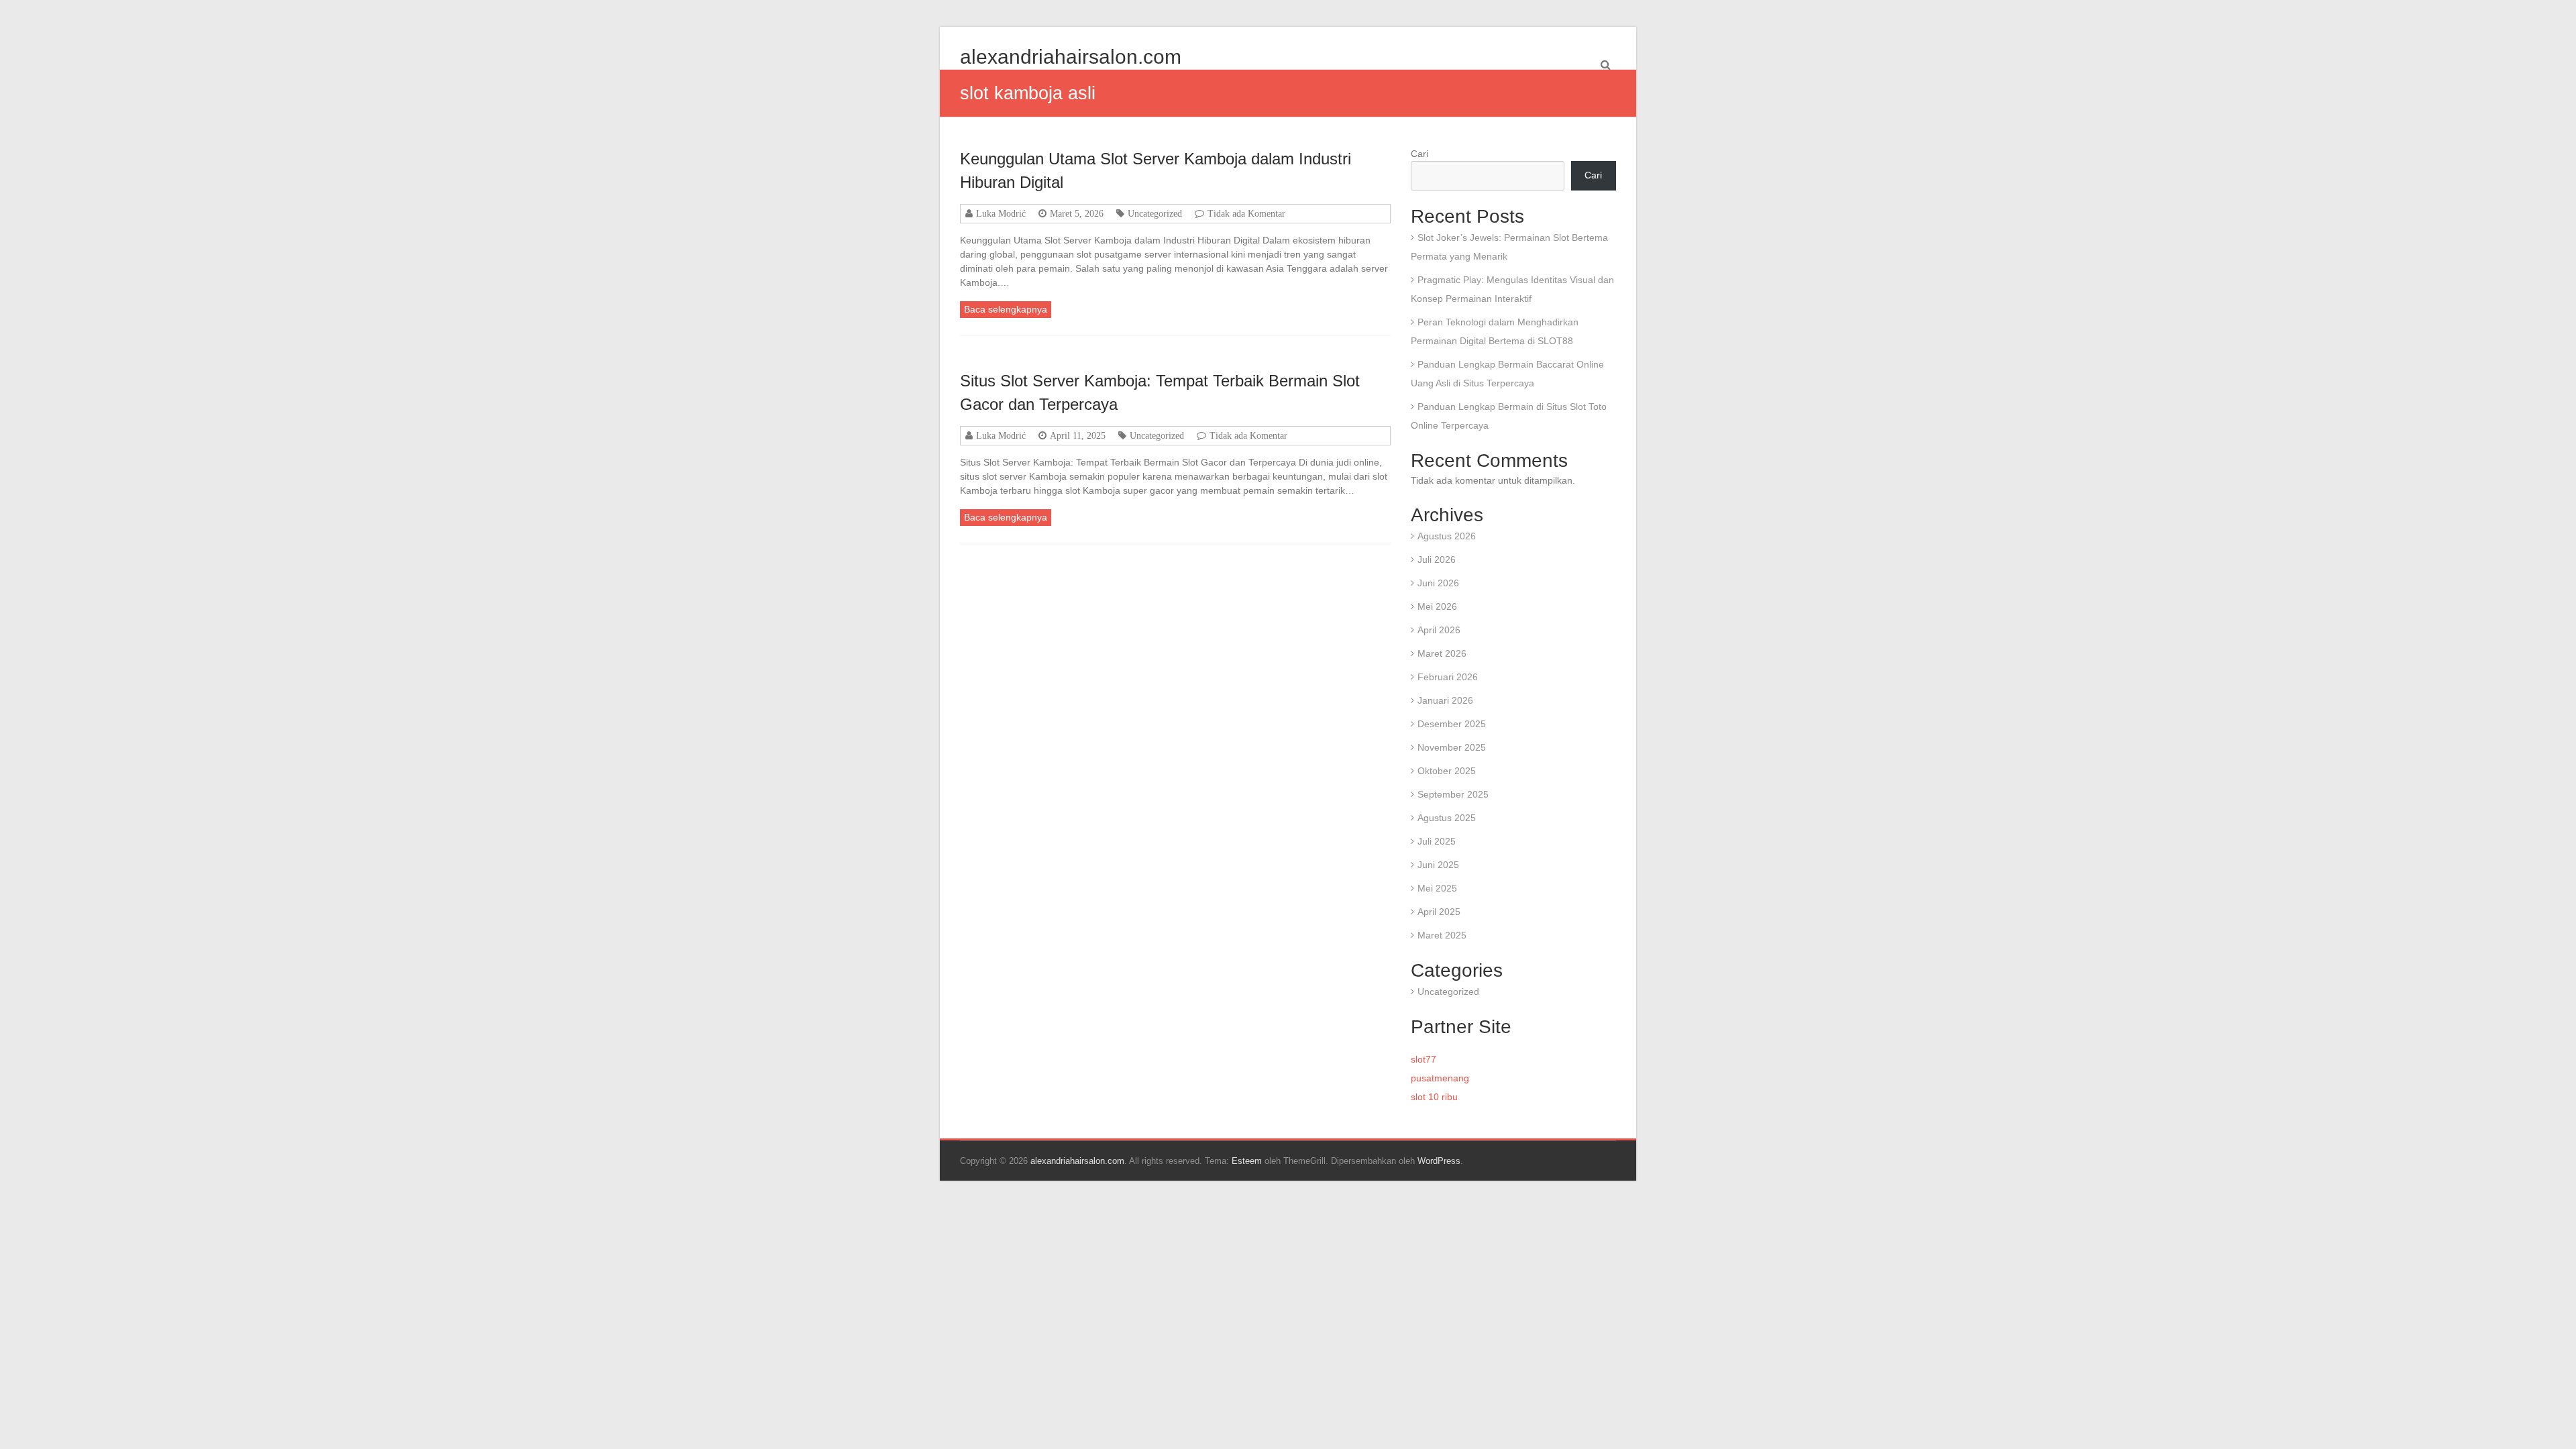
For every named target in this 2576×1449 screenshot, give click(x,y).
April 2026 (1439, 630)
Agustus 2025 (1447, 818)
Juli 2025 (1437, 841)
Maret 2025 (1442, 935)
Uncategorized (1155, 213)
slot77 (1424, 1059)
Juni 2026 (1438, 583)
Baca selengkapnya (1006, 309)
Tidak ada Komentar (1246, 213)
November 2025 (1452, 747)
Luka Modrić (1001, 213)
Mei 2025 (1437, 888)
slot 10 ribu (1434, 1097)
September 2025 (1453, 794)
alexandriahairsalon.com (1071, 57)
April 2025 (1439, 912)
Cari (1419, 154)
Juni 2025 (1438, 865)
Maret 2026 (1442, 653)
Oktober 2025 (1447, 771)
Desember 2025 (1452, 724)
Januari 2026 (1445, 700)
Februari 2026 (1448, 677)
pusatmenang (1440, 1078)
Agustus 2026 (1447, 536)
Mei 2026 (1437, 606)
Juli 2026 (1437, 559)
